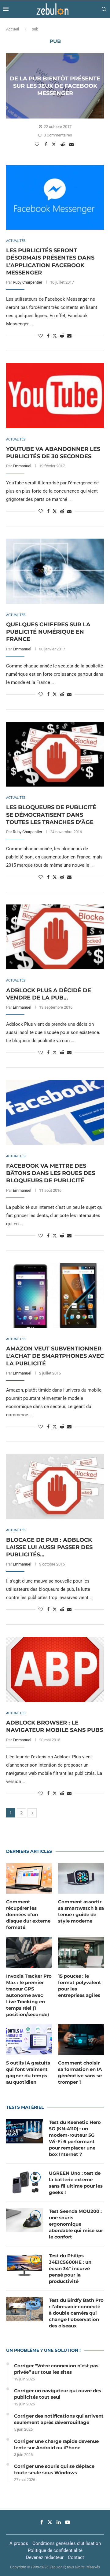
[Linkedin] (59, 2522)
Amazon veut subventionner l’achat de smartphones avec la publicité (55, 1356)
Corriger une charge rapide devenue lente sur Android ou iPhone (56, 2444)
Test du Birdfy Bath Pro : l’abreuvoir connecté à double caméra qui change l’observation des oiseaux (76, 2313)
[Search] (104, 9)
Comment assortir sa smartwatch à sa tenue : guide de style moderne (81, 1911)
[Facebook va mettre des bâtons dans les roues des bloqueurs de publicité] (55, 1112)
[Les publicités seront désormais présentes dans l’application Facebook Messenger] (55, 197)
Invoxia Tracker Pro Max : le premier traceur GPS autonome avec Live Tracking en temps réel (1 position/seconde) (29, 1995)
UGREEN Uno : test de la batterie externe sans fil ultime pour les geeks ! (76, 2183)
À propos (19, 2543)
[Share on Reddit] (63, 144)
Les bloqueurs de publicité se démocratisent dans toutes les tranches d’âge (51, 815)
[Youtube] (68, 2522)
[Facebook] (42, 2522)
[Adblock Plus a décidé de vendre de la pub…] (55, 937)
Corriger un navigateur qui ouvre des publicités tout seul (58, 2394)
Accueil (13, 29)
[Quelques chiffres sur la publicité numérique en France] (55, 571)
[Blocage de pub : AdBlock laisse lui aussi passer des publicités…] (55, 1486)
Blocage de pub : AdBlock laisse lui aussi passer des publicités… (49, 1547)
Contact (76, 2557)
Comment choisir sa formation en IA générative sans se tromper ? (80, 2072)
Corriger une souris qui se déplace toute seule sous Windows (54, 2469)
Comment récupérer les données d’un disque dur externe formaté (28, 1914)
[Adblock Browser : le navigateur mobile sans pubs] (55, 1669)
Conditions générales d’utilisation (67, 2543)
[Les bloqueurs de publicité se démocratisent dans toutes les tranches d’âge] (55, 754)
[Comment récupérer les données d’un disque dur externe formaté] (29, 1878)
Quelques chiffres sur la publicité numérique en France (48, 632)
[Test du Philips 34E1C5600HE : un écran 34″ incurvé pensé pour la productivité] (24, 2265)
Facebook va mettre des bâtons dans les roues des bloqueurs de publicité (51, 1173)
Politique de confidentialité (55, 2550)
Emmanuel (22, 466)
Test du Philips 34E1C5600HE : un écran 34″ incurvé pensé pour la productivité (70, 2268)
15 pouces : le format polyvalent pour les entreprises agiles (80, 1986)
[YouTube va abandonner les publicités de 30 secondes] (55, 396)
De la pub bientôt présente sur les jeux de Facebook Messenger (55, 86)
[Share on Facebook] (47, 144)
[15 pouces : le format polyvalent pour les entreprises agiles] (81, 1952)
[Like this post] (38, 144)
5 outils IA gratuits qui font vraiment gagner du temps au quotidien (28, 2072)
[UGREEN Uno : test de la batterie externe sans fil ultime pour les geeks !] (24, 2182)
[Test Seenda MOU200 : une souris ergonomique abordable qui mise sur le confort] (24, 2220)
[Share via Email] (72, 144)
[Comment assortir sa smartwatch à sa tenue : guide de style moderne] (81, 1878)
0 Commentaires (58, 135)
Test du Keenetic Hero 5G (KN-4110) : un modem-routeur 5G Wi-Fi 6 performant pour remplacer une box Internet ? (75, 2138)
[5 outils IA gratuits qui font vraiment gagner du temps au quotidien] (29, 2040)
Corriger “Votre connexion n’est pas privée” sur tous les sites (56, 2369)
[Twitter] (50, 2522)
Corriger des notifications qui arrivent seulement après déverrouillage (59, 2419)
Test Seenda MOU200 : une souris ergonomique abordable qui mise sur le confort (76, 2224)
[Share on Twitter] (55, 144)
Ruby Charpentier (28, 282)
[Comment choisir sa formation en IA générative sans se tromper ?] (81, 2040)
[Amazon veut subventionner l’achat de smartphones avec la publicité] (55, 1295)
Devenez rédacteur (45, 2557)
